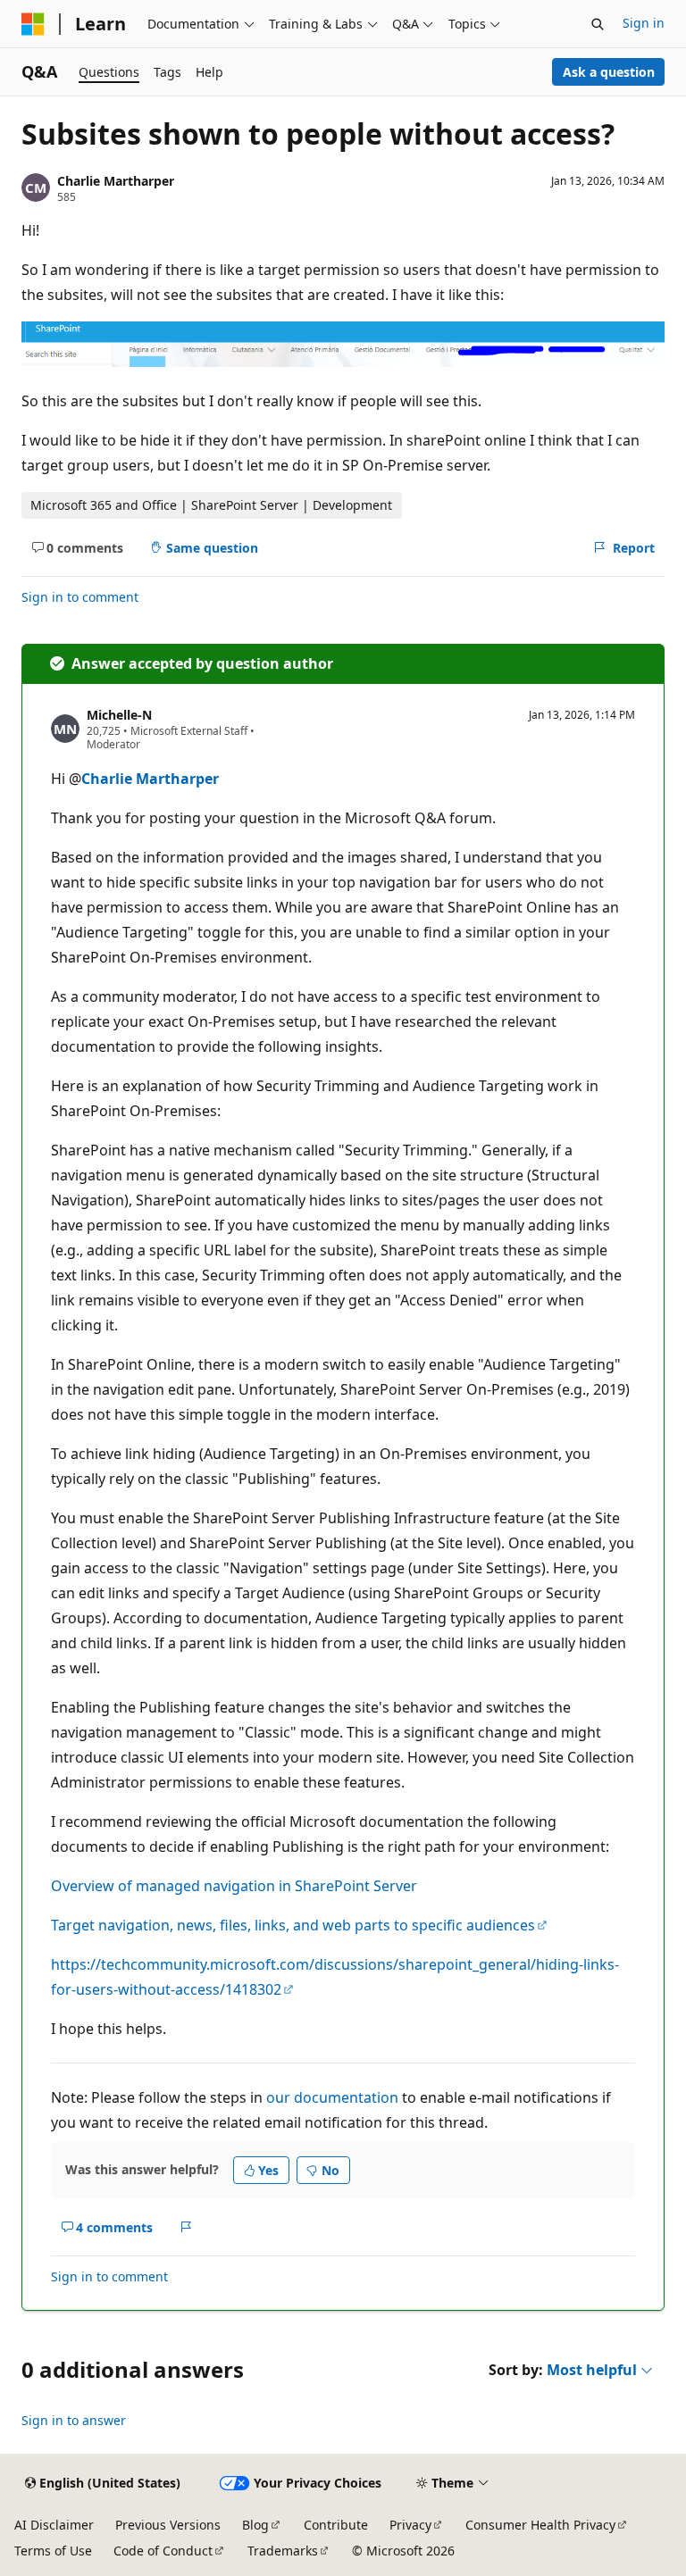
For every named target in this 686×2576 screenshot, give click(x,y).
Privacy (410, 2525)
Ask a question (609, 72)
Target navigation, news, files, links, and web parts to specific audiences (293, 1925)
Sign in (644, 23)
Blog (255, 2525)
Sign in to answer (74, 2420)
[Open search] (598, 24)
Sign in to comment (80, 597)
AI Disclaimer (54, 2525)
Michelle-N (119, 715)
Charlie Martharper (116, 181)
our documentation (332, 2097)
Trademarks (283, 2551)
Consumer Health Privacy (540, 2525)
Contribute (336, 2525)
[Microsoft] (33, 24)
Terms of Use (53, 2551)
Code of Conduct (163, 2551)
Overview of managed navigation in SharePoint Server (234, 1886)
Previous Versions (168, 2525)
